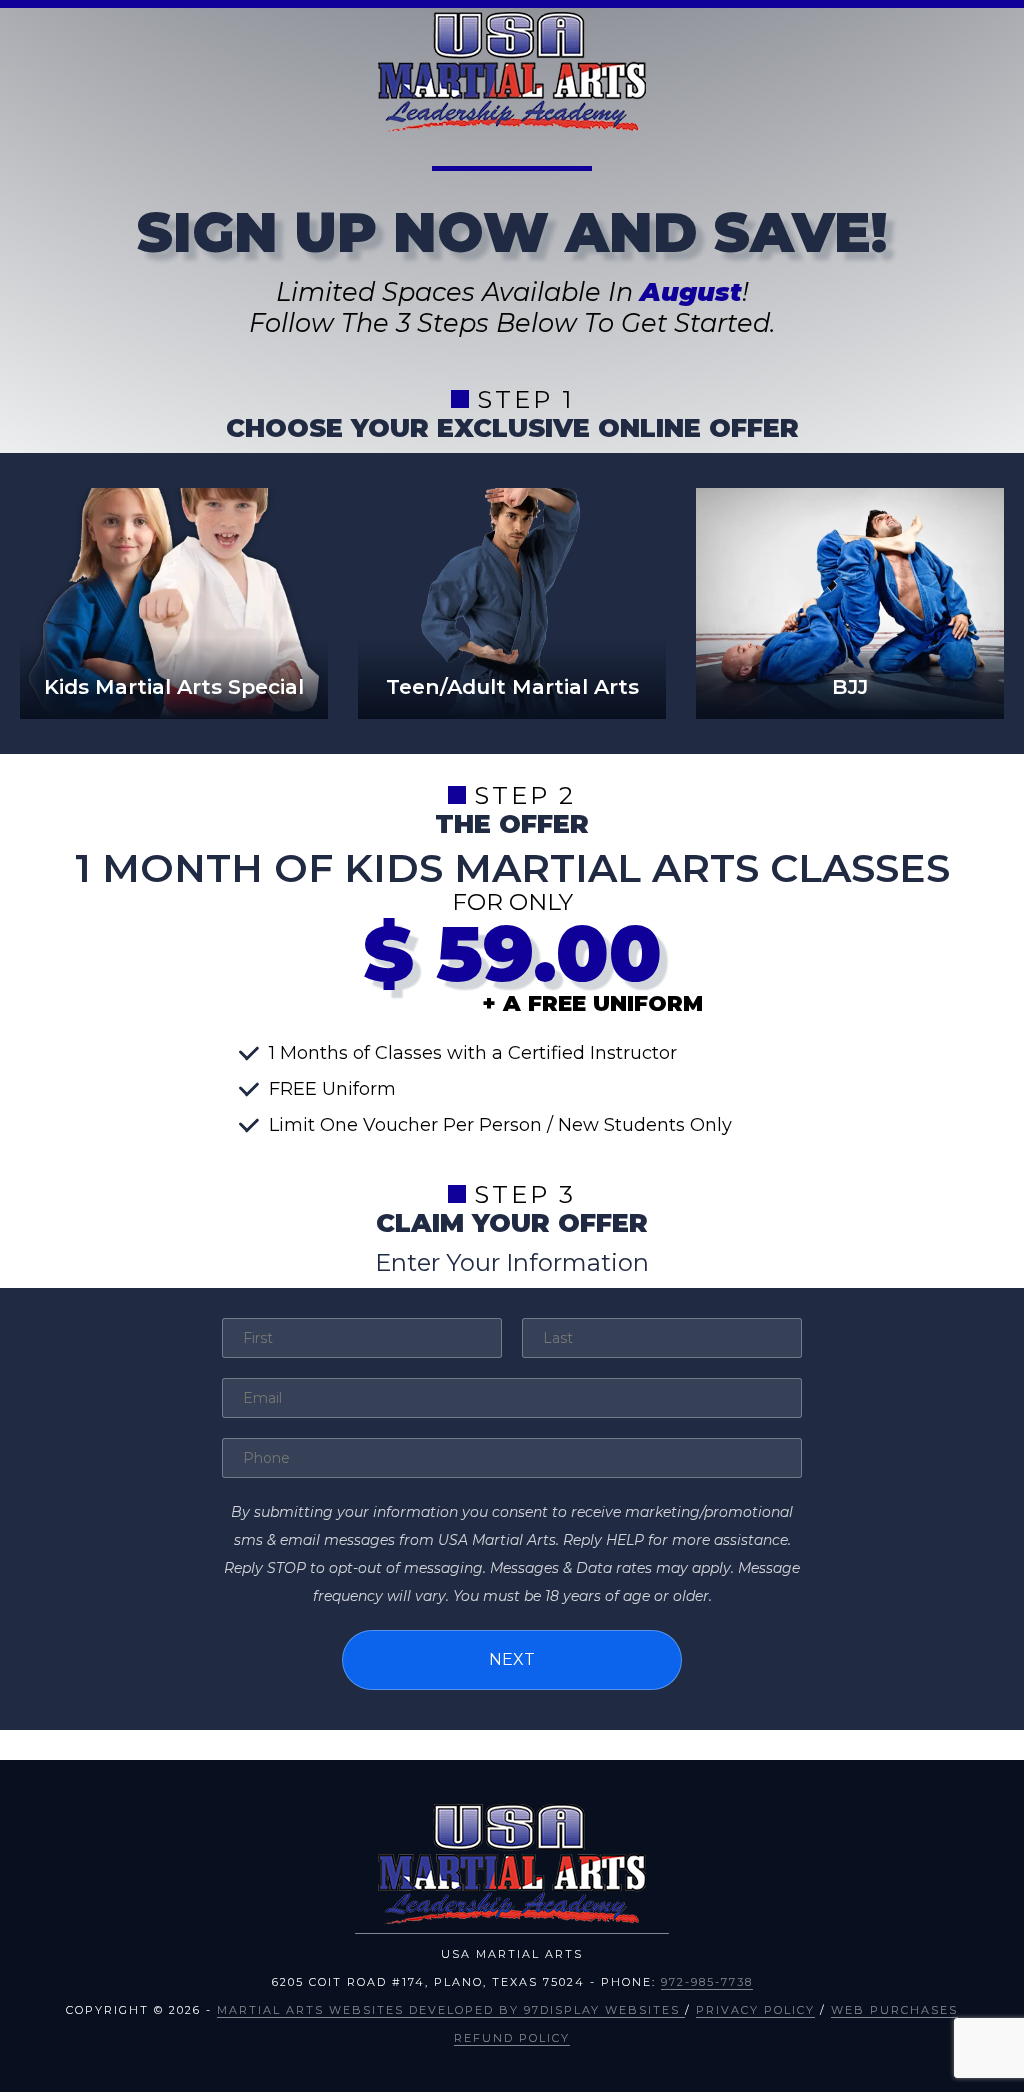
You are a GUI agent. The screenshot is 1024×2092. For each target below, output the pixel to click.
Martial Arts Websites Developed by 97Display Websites (451, 2010)
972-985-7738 (707, 1982)
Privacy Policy (755, 2010)
